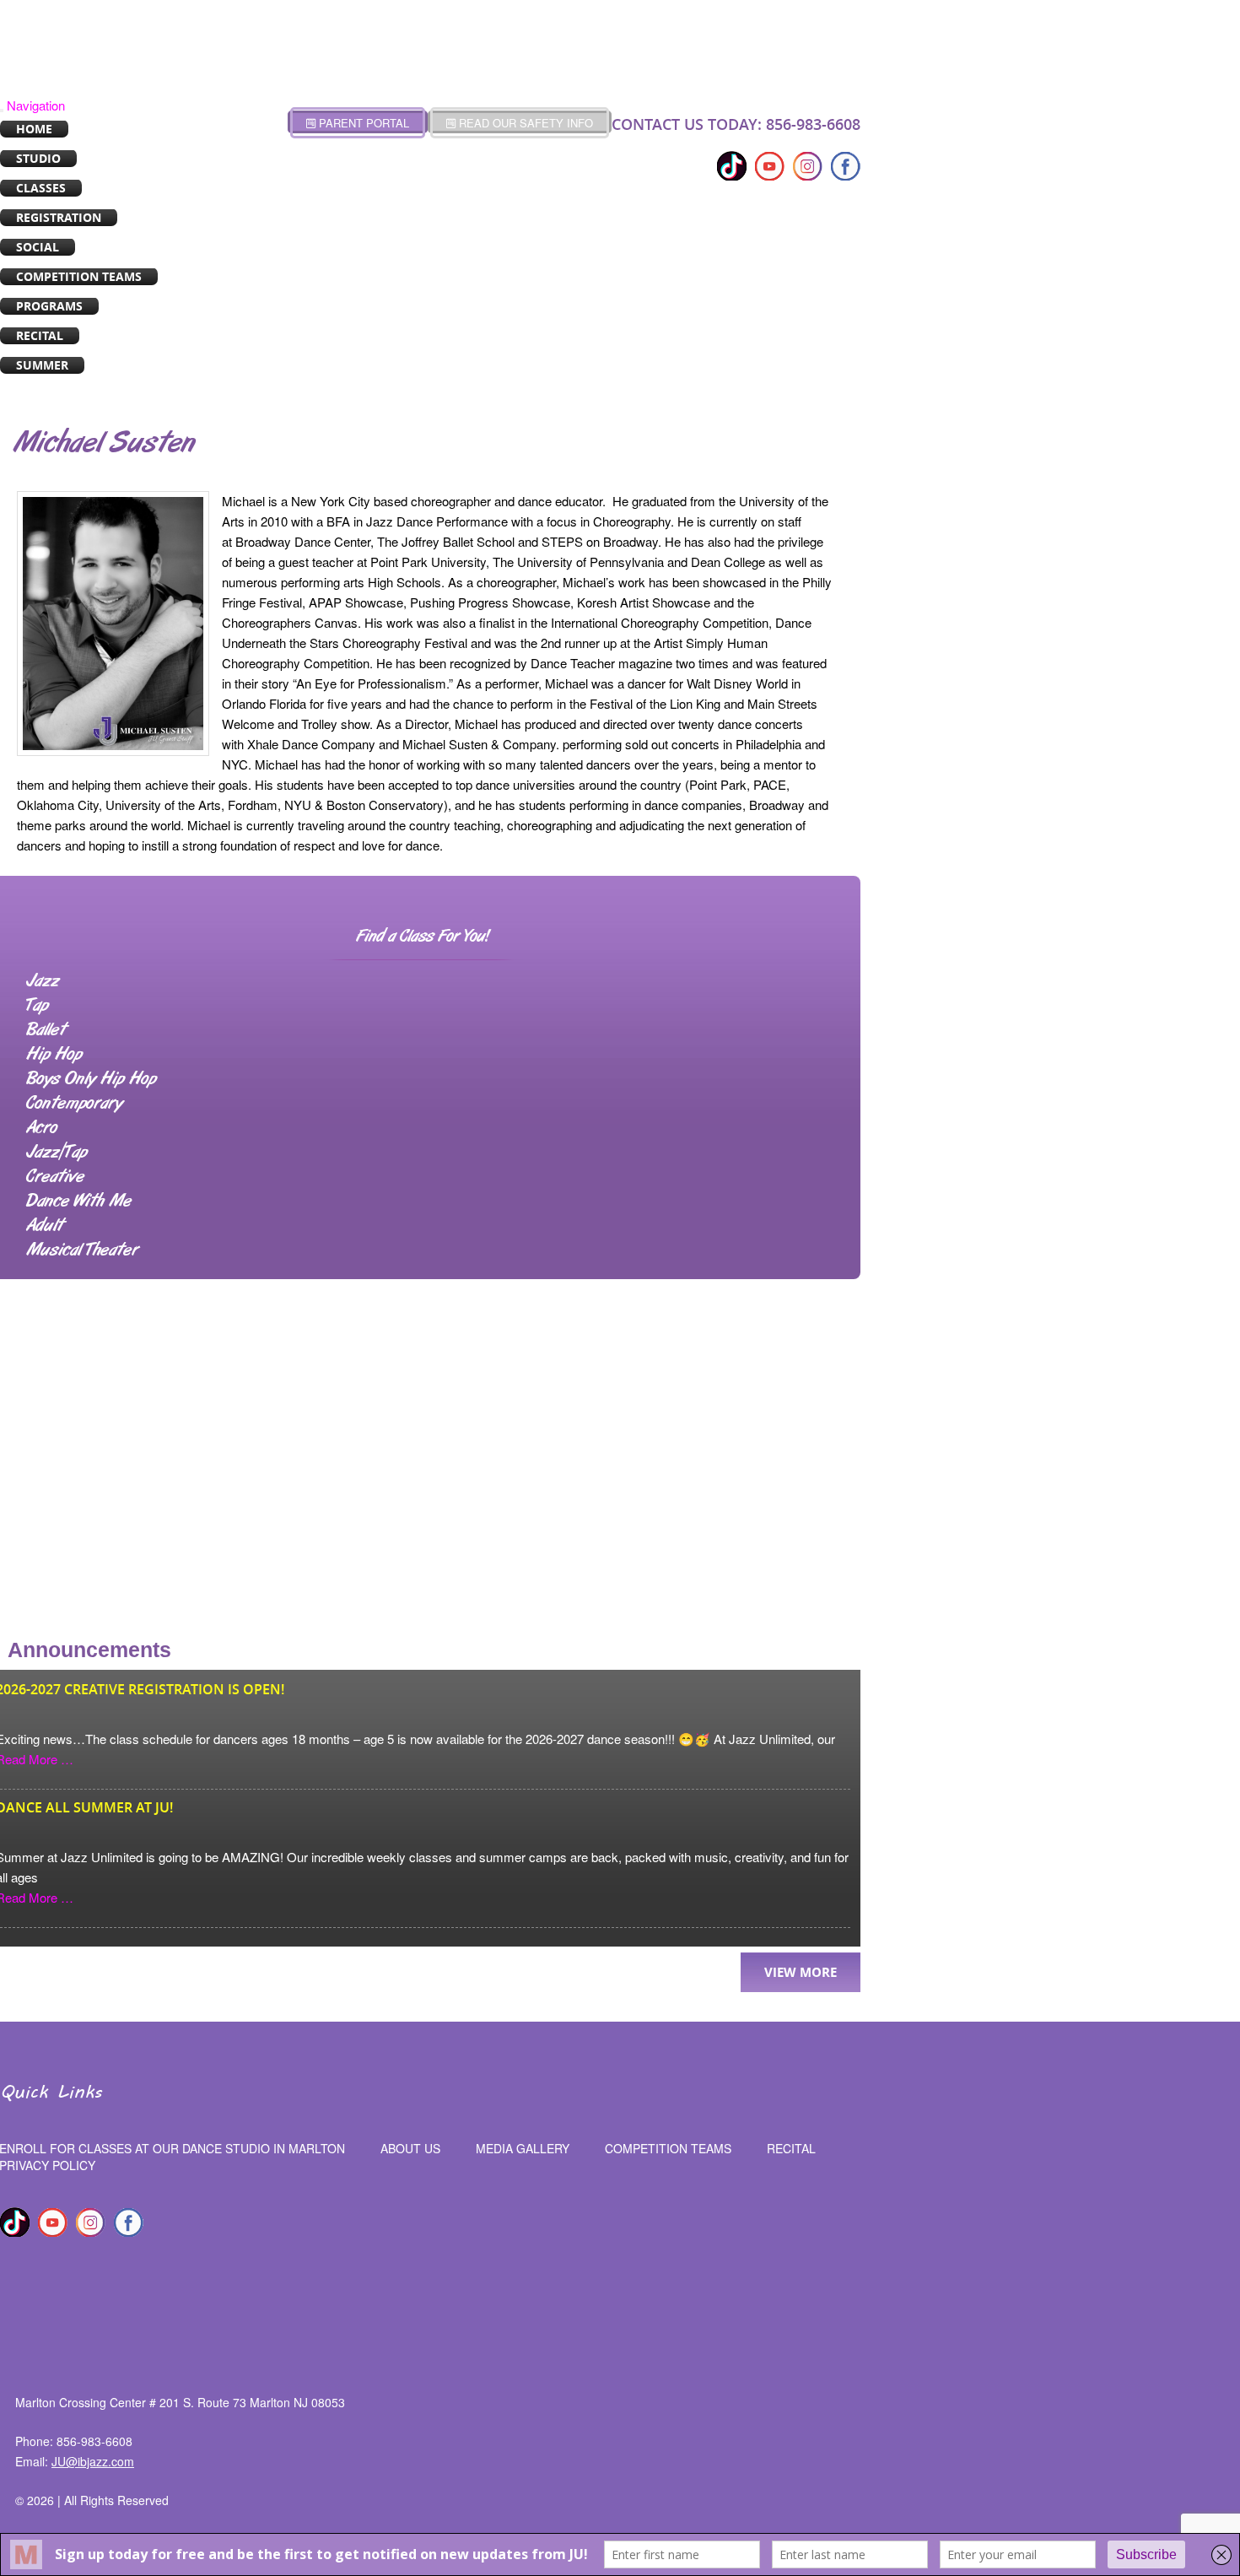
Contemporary (74, 1104)
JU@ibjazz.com (93, 2461)
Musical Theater (82, 1250)
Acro (42, 1128)
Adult (45, 1226)
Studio (38, 158)
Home (34, 129)
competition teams (668, 2148)
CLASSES (41, 188)
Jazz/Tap (57, 1153)
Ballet (46, 1030)
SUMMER (42, 365)
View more (801, 1972)
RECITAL (40, 335)
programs (49, 306)
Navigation (36, 105)
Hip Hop (54, 1055)
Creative (55, 1177)
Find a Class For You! (423, 937)
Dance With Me (79, 1202)
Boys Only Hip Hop (91, 1079)
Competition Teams (79, 276)
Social (38, 247)
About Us (410, 2148)
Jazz (43, 981)
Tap (37, 1006)
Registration (59, 217)
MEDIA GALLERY (523, 2148)
